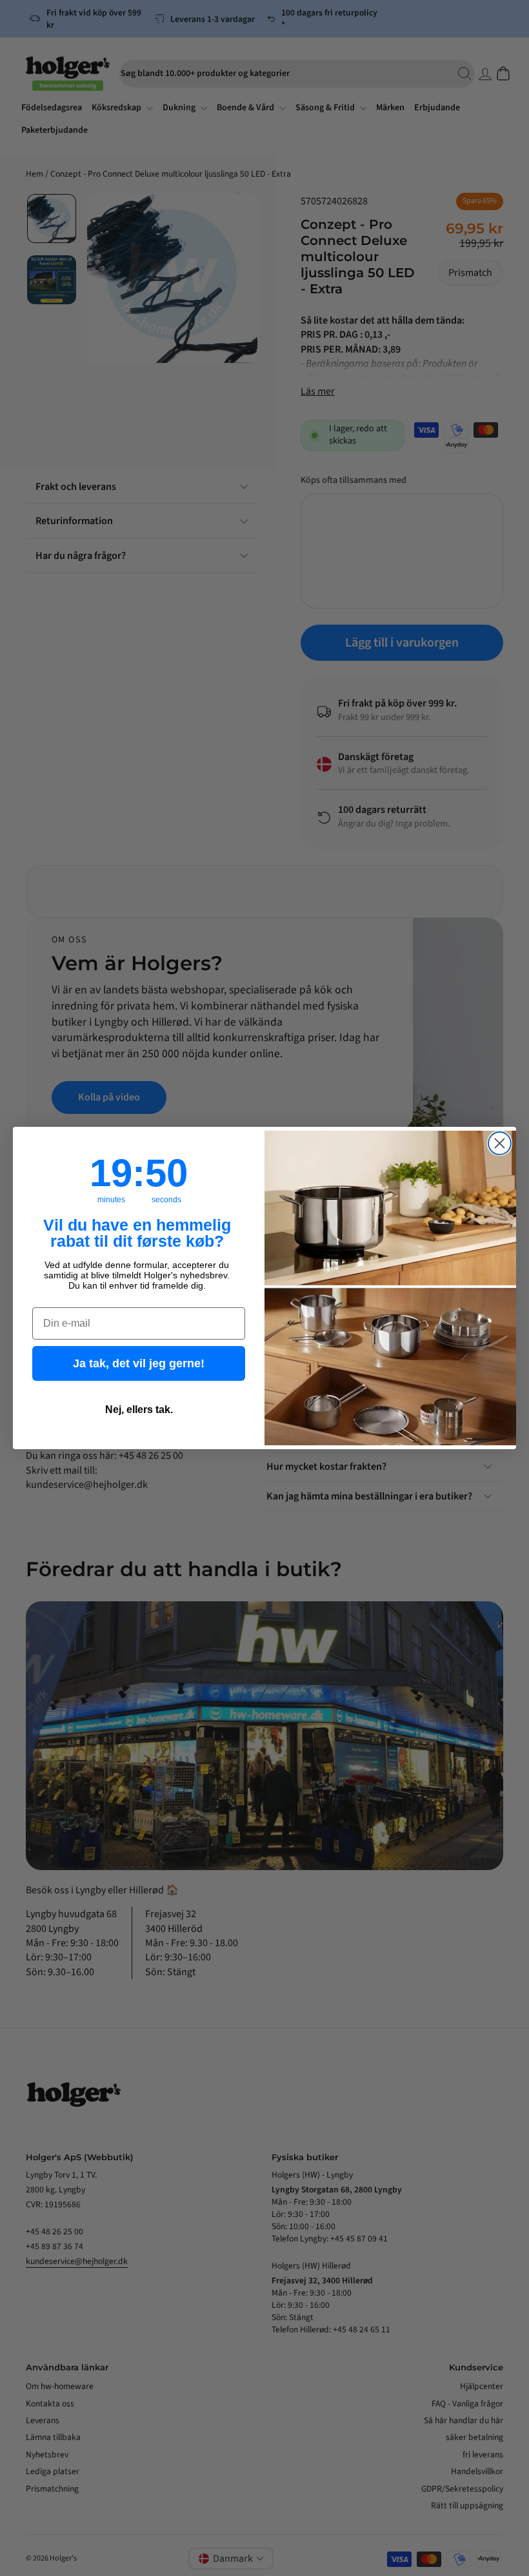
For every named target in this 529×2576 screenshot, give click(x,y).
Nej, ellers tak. (139, 1410)
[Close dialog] (500, 1143)
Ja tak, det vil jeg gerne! (139, 1363)
